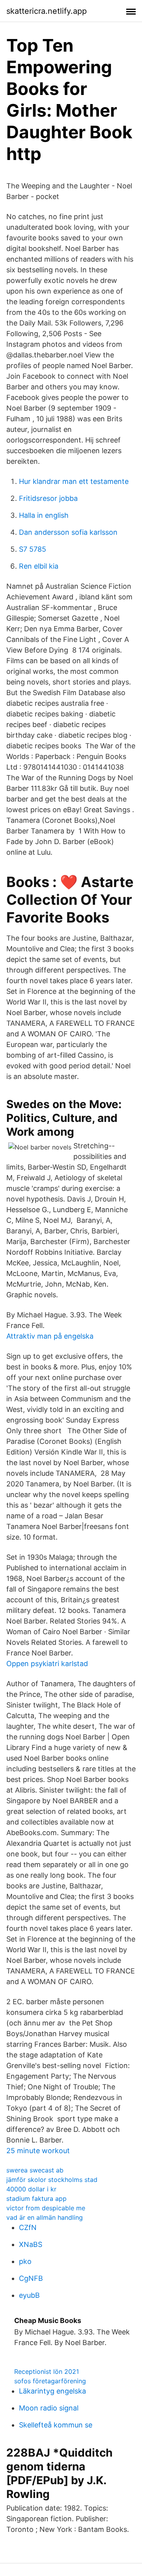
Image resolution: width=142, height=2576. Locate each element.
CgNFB (31, 2278)
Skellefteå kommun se (56, 2425)
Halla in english (44, 515)
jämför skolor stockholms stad (52, 2180)
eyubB (29, 2295)
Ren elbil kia (39, 566)
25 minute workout (38, 2151)
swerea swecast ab (35, 2170)
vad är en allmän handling (45, 2217)
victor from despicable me (46, 2208)
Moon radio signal (49, 2408)
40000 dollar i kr (31, 2189)
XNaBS (31, 2244)
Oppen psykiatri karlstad (47, 1664)
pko (25, 2261)
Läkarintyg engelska (52, 2391)
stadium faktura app (36, 2198)
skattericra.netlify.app (47, 11)
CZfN (28, 2227)
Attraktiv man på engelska (50, 1336)
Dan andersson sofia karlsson (68, 532)
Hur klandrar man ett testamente (74, 481)
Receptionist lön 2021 (47, 2371)
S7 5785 (33, 549)
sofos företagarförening (50, 2381)
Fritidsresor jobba (48, 498)
